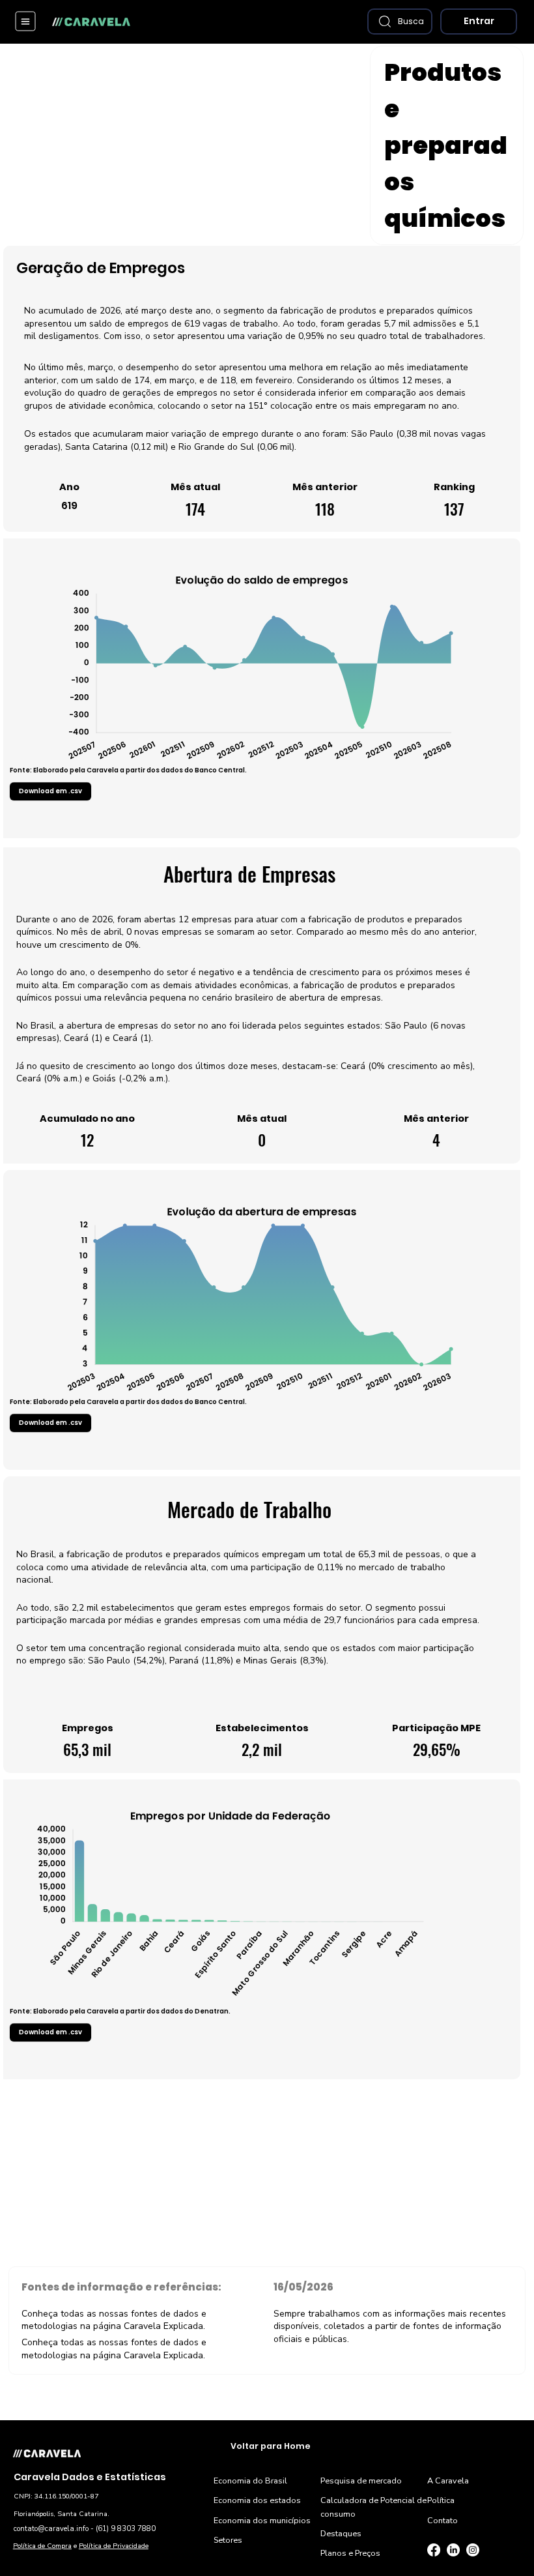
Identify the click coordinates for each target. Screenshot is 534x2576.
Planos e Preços (350, 2553)
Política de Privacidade (114, 2546)
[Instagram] (473, 2550)
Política (441, 2500)
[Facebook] (434, 2550)
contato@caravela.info (51, 2529)
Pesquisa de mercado (361, 2481)
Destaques (341, 2533)
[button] (400, 22)
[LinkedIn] (453, 2550)
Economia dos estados (257, 2500)
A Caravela (448, 2481)
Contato (443, 2520)
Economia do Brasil (250, 2481)
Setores (228, 2540)
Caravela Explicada (163, 2326)
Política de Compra (42, 2546)
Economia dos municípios (262, 2520)
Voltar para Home (271, 2446)
